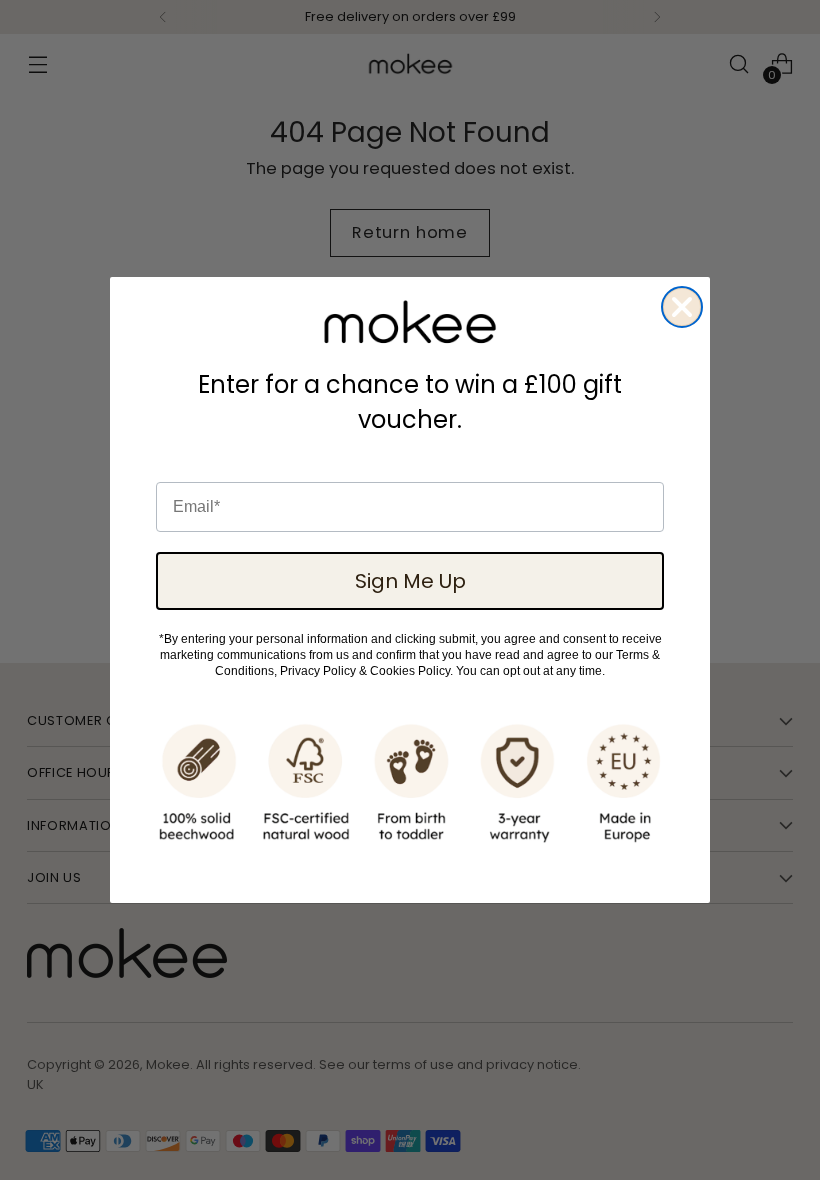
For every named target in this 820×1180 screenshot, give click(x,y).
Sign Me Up (410, 581)
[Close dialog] (682, 307)
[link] (410, 322)
